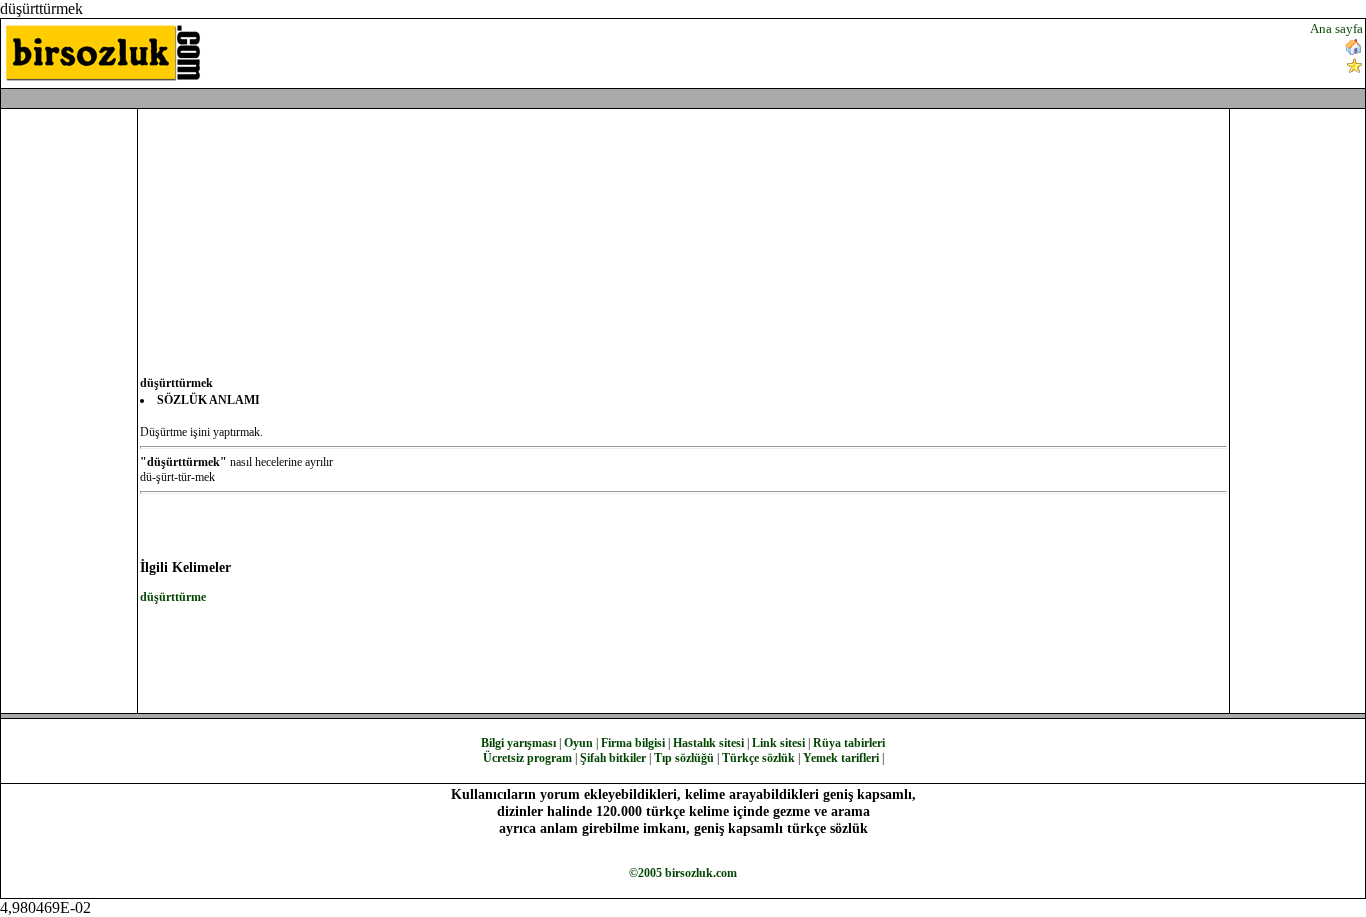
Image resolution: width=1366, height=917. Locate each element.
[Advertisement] (822, 51)
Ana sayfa (1336, 28)
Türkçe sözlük (758, 758)
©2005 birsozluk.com (683, 873)
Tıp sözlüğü (684, 758)
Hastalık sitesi (708, 743)
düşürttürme (173, 597)
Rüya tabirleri (849, 743)
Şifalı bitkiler (613, 758)
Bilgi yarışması (518, 743)
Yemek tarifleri (841, 758)
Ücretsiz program (527, 758)
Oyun (578, 743)
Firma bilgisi (633, 743)
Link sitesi (778, 743)
